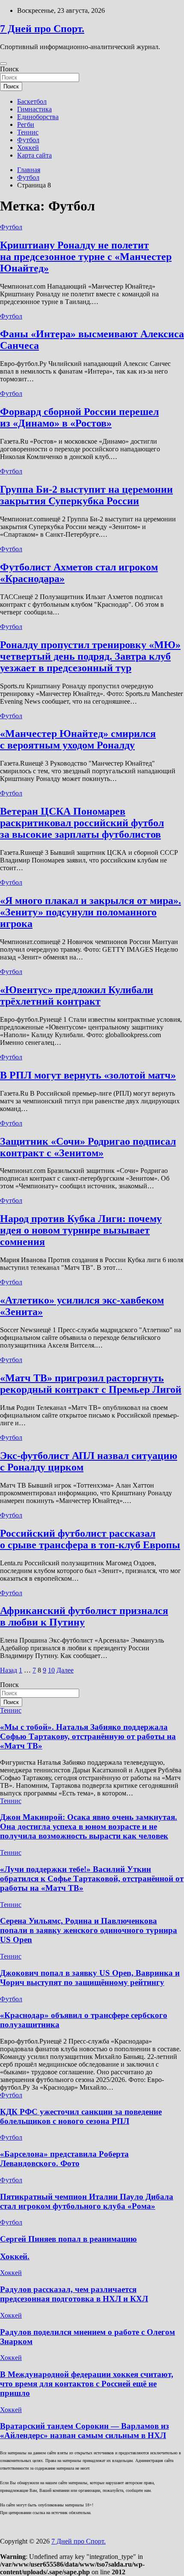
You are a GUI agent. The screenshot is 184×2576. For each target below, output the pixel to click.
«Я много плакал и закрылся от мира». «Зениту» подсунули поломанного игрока (91, 912)
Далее (65, 1670)
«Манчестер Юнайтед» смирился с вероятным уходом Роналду (78, 739)
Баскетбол (32, 101)
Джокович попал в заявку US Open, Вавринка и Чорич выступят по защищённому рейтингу (90, 1978)
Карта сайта (34, 155)
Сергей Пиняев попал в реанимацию (68, 2239)
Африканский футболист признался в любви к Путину (84, 1616)
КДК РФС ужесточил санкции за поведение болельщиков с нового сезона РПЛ (81, 2116)
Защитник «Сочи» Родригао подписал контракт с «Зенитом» (88, 1147)
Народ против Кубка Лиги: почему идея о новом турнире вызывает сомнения (81, 1230)
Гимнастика (34, 109)
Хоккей (28, 148)
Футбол (28, 140)
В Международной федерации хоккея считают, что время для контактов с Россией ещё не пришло (87, 2384)
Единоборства (38, 117)
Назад (9, 1670)
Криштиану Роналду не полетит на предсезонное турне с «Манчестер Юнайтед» (86, 257)
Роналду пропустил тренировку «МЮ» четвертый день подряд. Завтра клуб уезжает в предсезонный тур (90, 656)
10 (51, 1670)
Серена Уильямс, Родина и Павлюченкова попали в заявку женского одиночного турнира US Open (89, 1930)
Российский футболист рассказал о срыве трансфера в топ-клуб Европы (90, 1539)
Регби (26, 124)
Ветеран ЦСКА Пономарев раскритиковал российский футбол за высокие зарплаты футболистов (82, 823)
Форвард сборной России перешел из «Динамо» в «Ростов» (79, 417)
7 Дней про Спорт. (42, 29)
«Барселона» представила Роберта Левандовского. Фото (64, 2159)
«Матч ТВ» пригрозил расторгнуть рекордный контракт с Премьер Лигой (91, 1384)
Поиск (9, 69)
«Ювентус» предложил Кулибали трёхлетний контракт (77, 996)
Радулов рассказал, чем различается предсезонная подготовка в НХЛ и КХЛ (74, 2294)
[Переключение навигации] (3, 64)
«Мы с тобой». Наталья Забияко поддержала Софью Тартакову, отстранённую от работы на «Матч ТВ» (88, 1736)
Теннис (28, 132)
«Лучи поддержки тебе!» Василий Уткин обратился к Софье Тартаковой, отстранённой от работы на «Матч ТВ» (92, 1879)
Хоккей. (15, 2256)
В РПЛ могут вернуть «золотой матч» (88, 1075)
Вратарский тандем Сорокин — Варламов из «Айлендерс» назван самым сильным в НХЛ (85, 2431)
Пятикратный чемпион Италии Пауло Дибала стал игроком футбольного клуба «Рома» (87, 2201)
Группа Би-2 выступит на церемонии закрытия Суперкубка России (86, 495)
